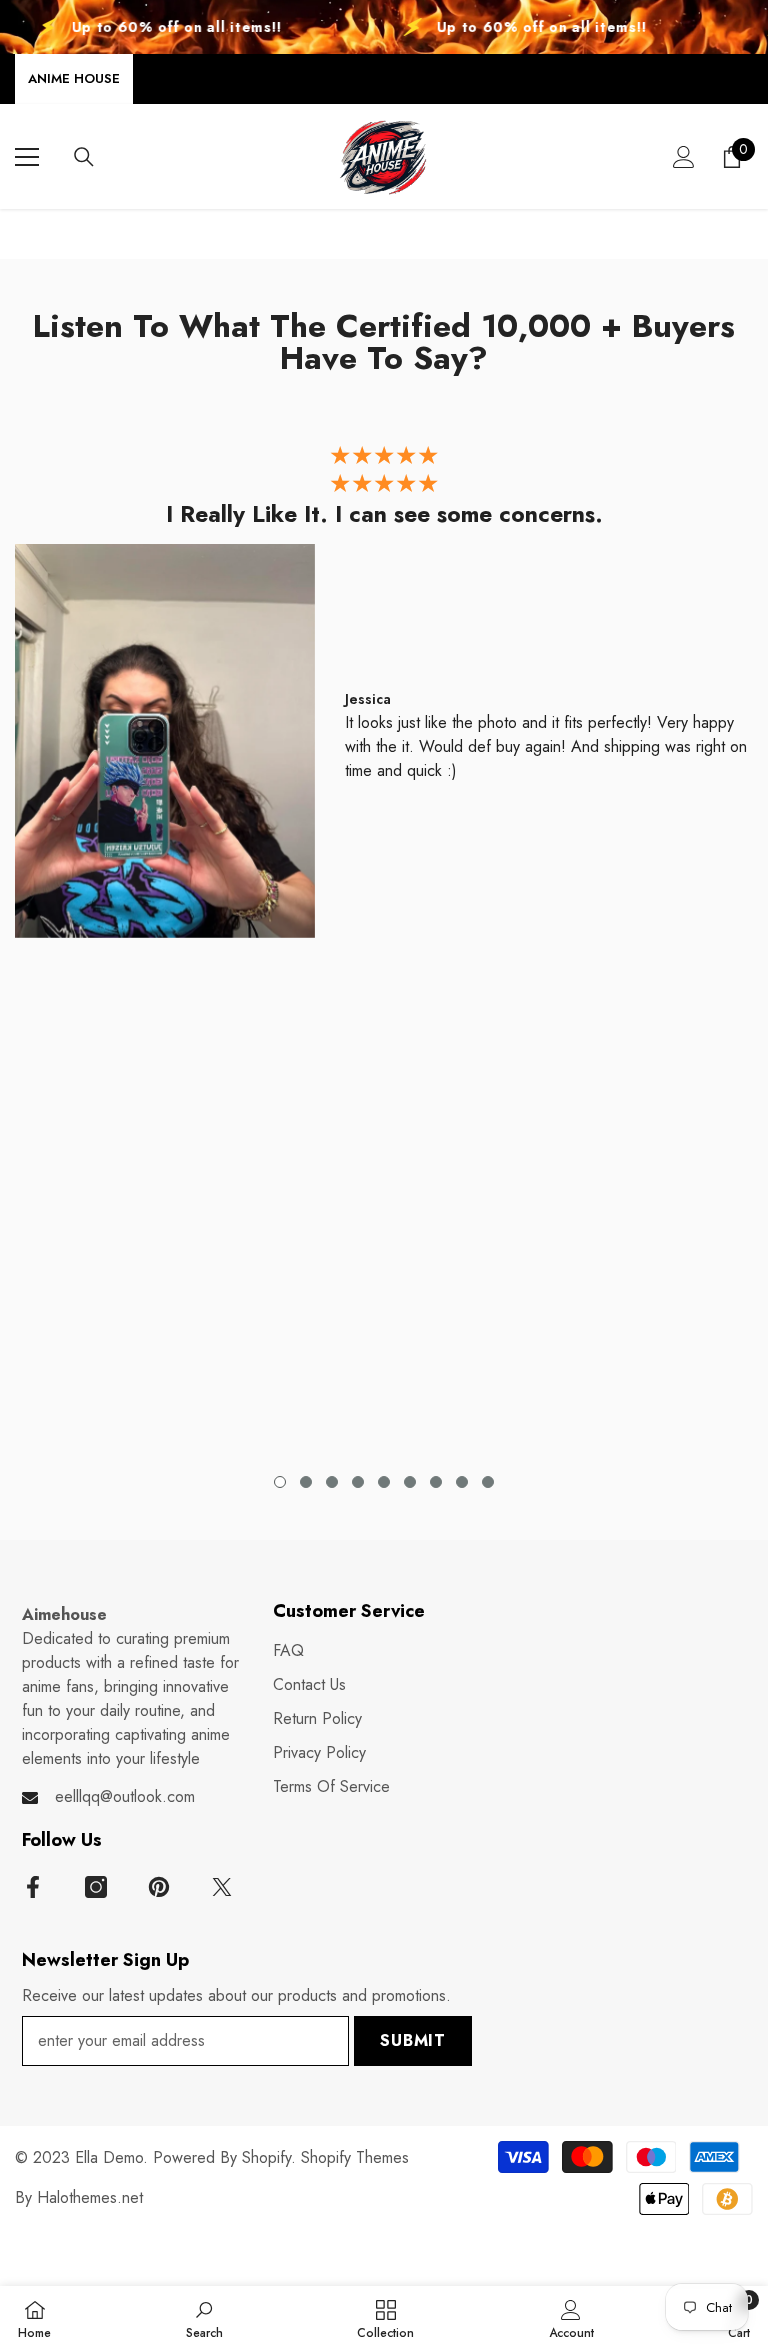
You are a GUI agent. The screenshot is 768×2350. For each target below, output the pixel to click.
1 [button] (280, 1482)
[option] (384, 696)
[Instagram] (96, 1887)
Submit (413, 2040)
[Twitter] (222, 1887)
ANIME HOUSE (74, 78)
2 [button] (306, 1482)
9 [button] (488, 1482)
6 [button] (410, 1482)
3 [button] (332, 1482)
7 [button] (436, 1482)
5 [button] (384, 1482)
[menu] (27, 157)
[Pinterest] (159, 1887)
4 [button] (358, 1482)
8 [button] (462, 1482)
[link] (204, 2318)
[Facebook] (33, 1887)
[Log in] (684, 157)
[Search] (84, 157)
